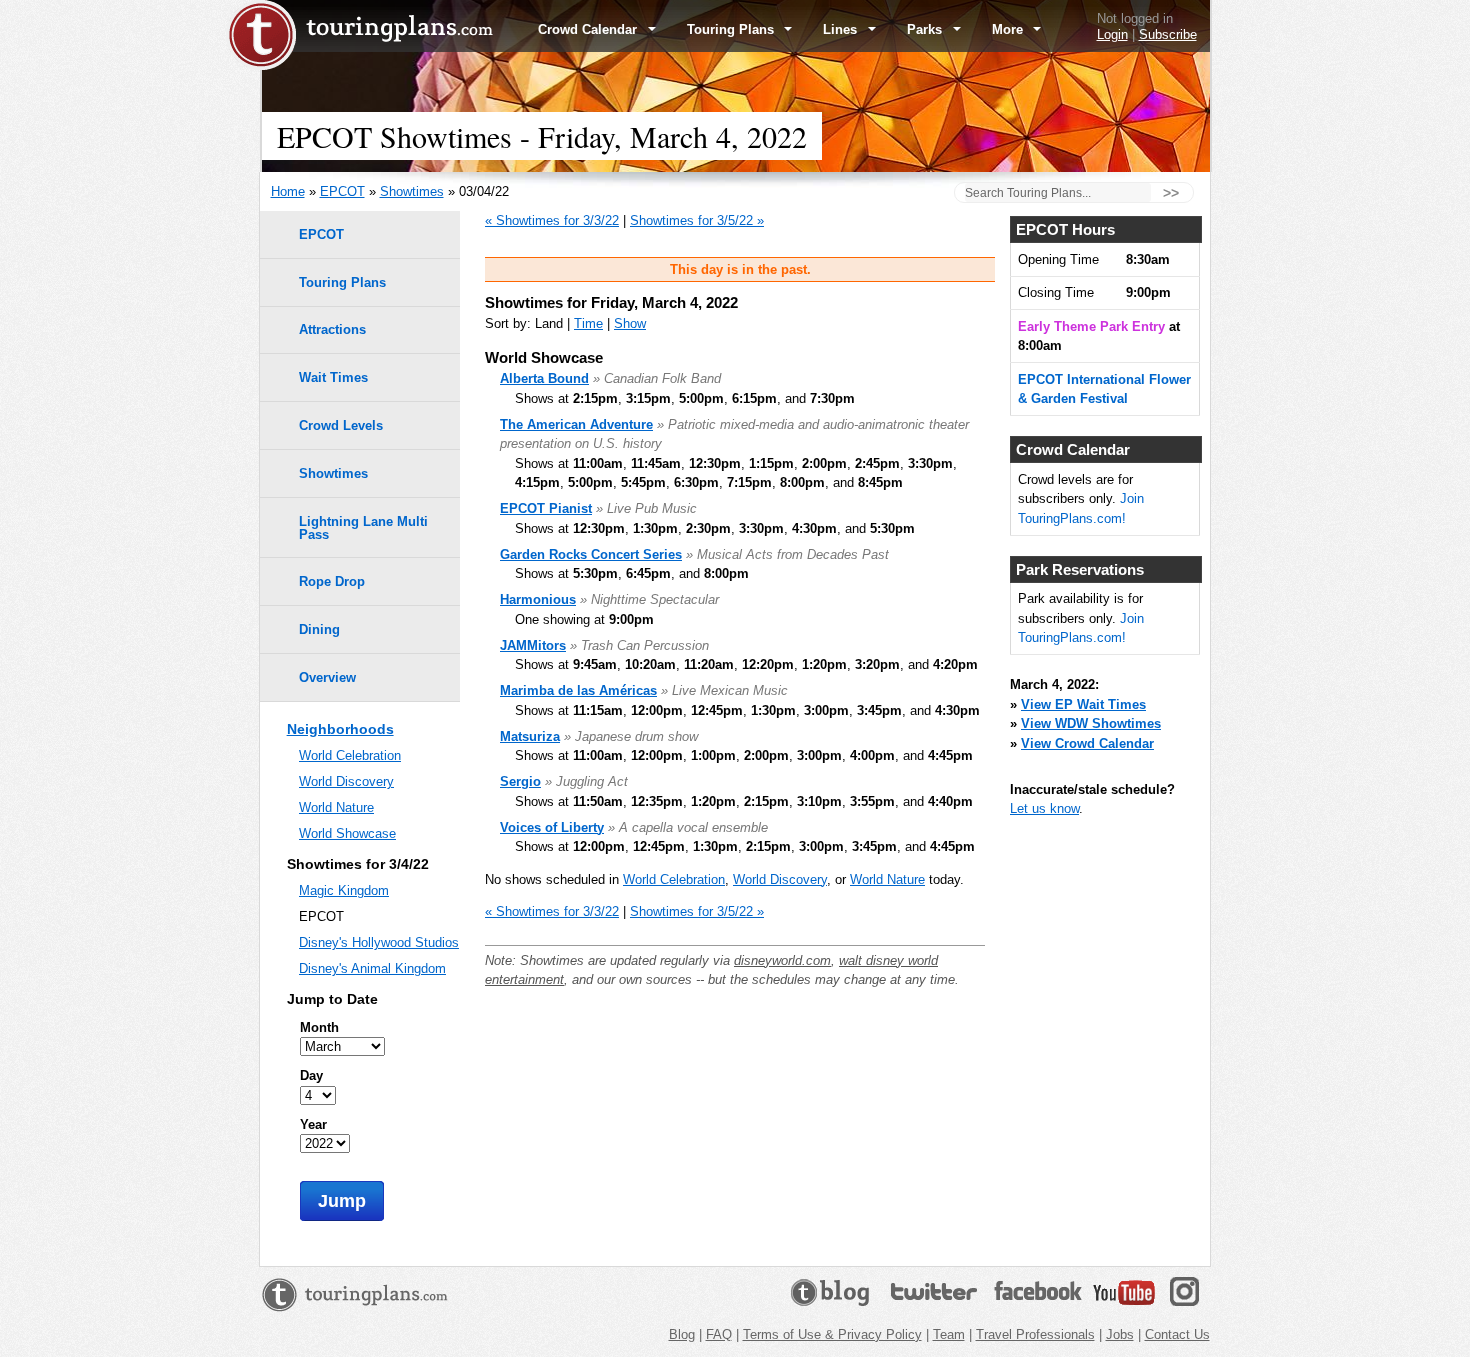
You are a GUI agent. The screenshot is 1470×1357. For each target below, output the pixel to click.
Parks (926, 29)
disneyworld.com (782, 960)
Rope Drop (332, 581)
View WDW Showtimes (1091, 723)
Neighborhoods (340, 729)
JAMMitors (533, 645)
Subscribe (1168, 34)
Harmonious (538, 599)
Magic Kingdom (344, 890)
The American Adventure (576, 424)
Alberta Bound (544, 378)
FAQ (719, 1334)
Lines (842, 29)
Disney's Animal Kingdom (372, 968)
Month (319, 1027)
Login (1112, 34)
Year (313, 1124)
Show (630, 323)
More (1009, 29)
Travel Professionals (1035, 1334)
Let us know (1044, 808)
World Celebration (674, 879)
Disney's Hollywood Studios (379, 942)
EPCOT (342, 191)
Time (588, 323)
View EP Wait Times (1083, 704)
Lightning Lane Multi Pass (363, 528)
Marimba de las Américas (578, 690)
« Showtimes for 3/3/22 (552, 220)
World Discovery (780, 879)
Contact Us (1177, 1334)
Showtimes (412, 191)
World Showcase (347, 833)
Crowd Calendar (589, 29)
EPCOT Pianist (546, 508)
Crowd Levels (341, 425)
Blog (682, 1334)
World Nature (887, 879)
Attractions (332, 329)
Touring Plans (732, 29)
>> (1171, 193)
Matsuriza (530, 736)
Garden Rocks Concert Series (591, 554)
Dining (319, 629)
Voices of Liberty (552, 827)
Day (311, 1075)
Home (288, 191)
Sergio (520, 781)
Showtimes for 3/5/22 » (697, 220)
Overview (327, 677)
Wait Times (333, 377)
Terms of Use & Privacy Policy (832, 1334)
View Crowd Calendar (1087, 743)
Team (949, 1334)
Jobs (1120, 1334)
